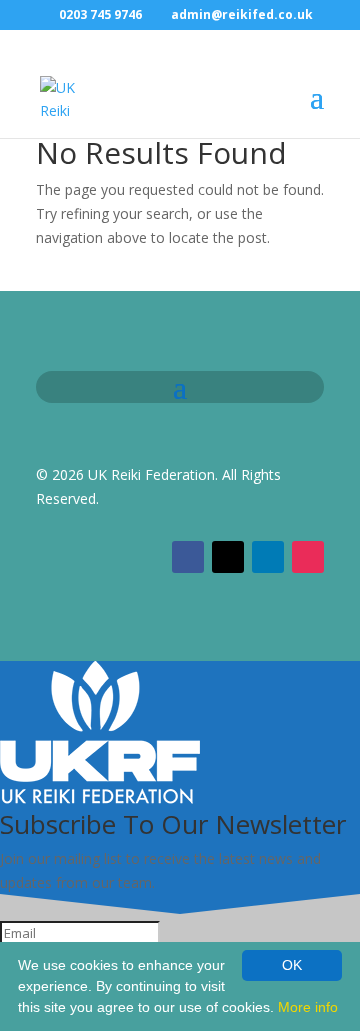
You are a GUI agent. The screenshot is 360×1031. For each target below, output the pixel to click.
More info (308, 1007)
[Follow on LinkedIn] (268, 557)
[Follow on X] (228, 557)
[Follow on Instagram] (308, 557)
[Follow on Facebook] (188, 557)
